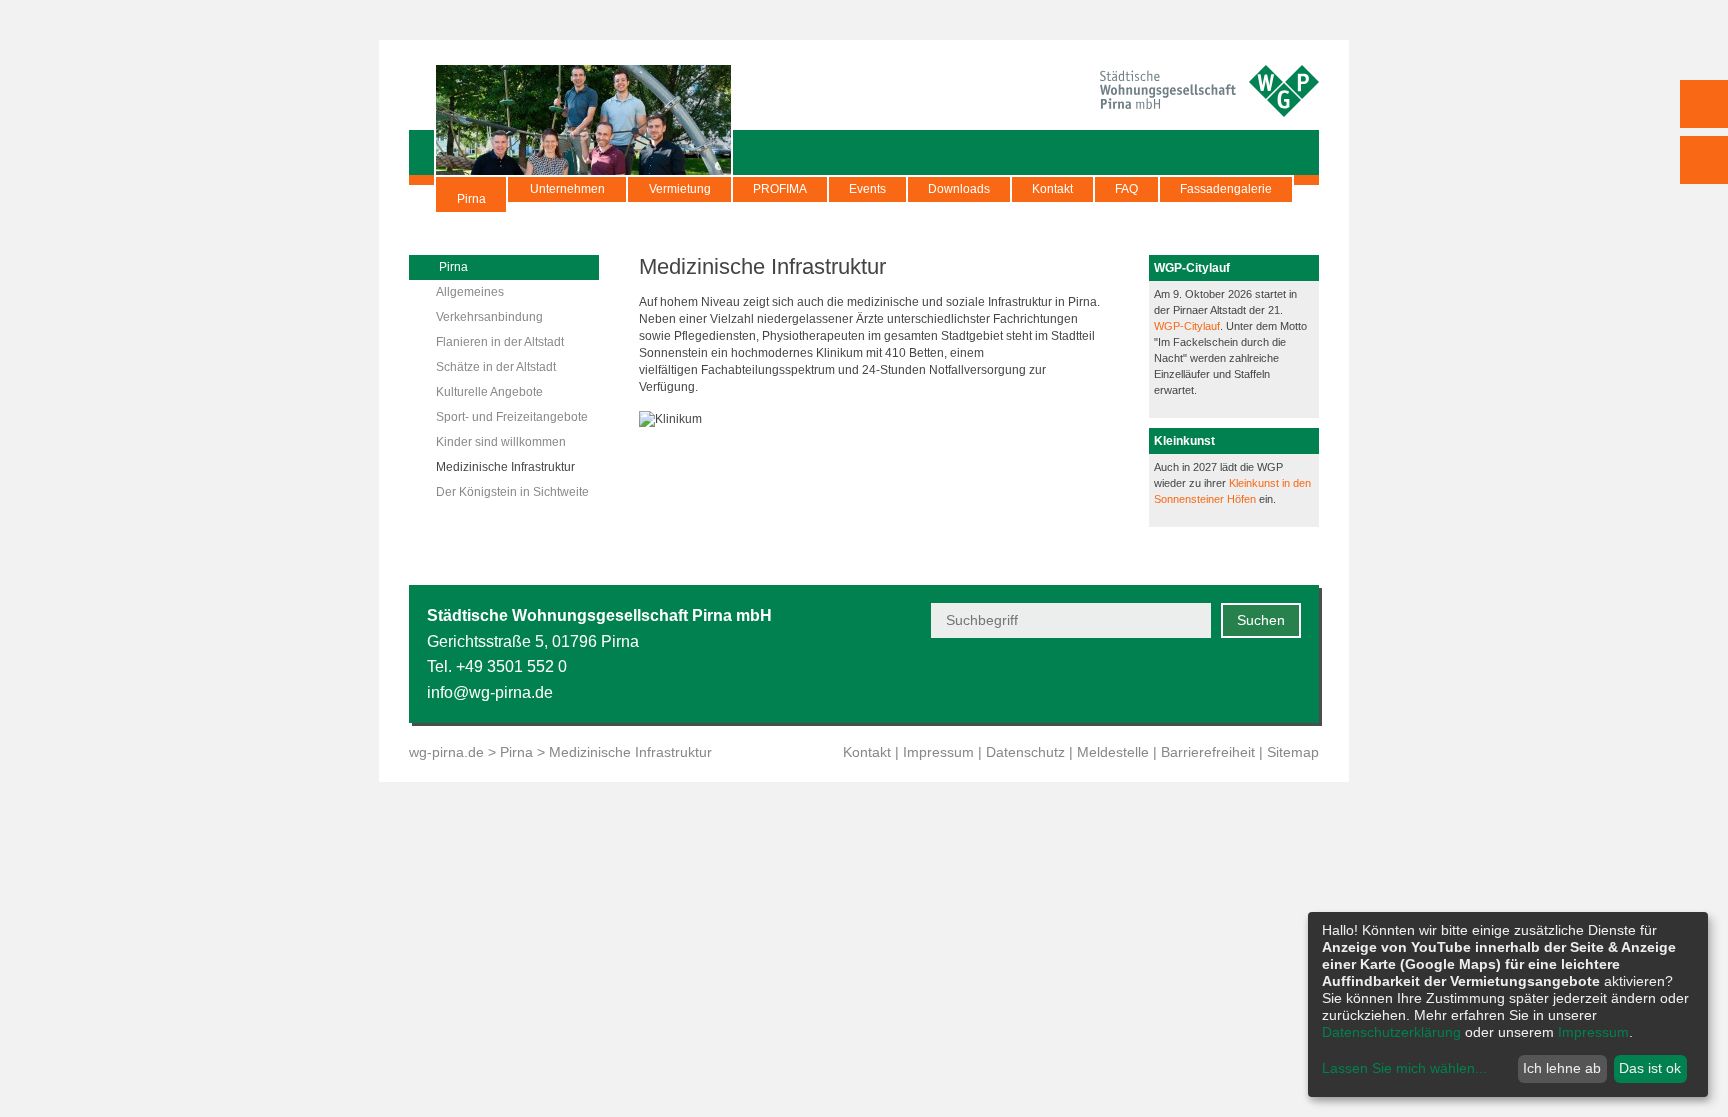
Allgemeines (470, 292)
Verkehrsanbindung (489, 317)
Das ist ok (1650, 1068)
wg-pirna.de (446, 752)
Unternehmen (567, 189)
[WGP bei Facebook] (1190, 681)
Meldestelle (1113, 752)
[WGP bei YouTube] (1141, 681)
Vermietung (680, 189)
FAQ (1126, 189)
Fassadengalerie (1226, 189)
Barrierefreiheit (1208, 752)
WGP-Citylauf (1187, 326)
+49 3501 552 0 (511, 666)
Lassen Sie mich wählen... (1404, 1068)
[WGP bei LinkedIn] (1288, 681)
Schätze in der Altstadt (496, 367)
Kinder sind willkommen (501, 442)
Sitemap (1293, 752)
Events (867, 189)
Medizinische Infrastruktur (505, 467)
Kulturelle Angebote (489, 392)
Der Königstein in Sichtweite (512, 492)
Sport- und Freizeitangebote (512, 417)
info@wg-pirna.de (490, 692)
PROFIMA (780, 189)
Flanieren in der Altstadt (500, 342)
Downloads (959, 189)
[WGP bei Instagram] (1239, 681)
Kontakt (1052, 189)
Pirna (471, 199)
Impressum (938, 752)
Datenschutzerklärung (1391, 1032)
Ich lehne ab (1562, 1068)
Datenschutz (1025, 752)
